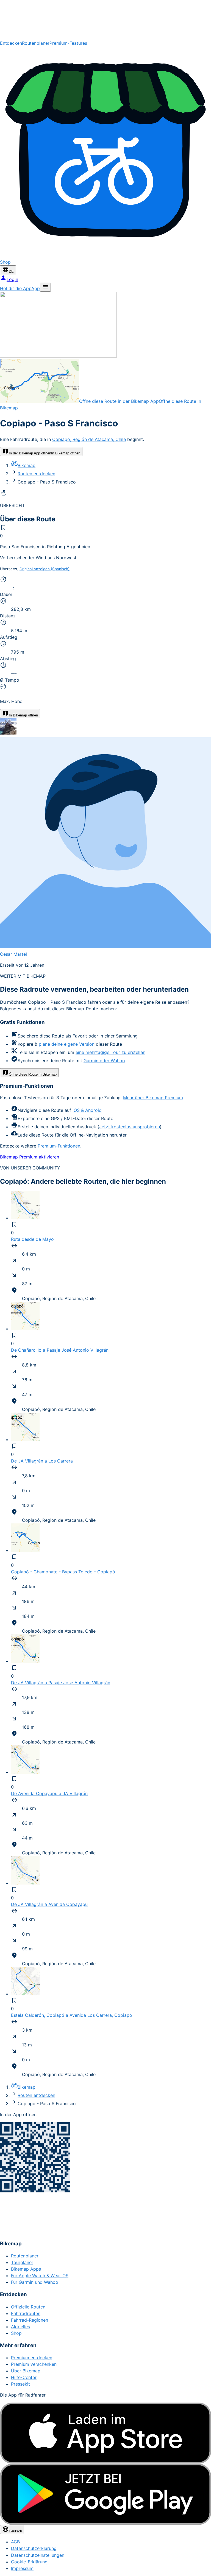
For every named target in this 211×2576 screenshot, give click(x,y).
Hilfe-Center (24, 2377)
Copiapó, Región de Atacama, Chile (89, 439)
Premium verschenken (34, 2364)
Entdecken (11, 43)
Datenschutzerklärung (34, 2548)
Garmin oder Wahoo (104, 1061)
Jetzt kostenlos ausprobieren (130, 1127)
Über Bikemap (26, 2371)
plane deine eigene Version (67, 1044)
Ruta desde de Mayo (32, 1239)
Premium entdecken (32, 2358)
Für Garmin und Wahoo (35, 2282)
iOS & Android (87, 1110)
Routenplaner (36, 43)
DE (11, 272)
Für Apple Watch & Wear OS (40, 2276)
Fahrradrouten (26, 2313)
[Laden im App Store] (105, 2433)
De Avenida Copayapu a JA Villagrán (49, 1793)
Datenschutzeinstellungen (38, 2555)
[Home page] (105, 20)
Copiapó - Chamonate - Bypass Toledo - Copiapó (63, 1572)
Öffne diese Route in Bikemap (33, 1074)
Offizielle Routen (28, 2307)
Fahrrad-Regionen (30, 2320)
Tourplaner (22, 2262)
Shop (16, 2333)
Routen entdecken (36, 474)
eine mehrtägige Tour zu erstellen (110, 1052)
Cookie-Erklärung (29, 2562)
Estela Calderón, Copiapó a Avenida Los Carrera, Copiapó (72, 2015)
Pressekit (20, 2384)
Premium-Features (68, 43)
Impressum (22, 2568)
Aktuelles (20, 2327)
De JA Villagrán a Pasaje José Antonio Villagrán (61, 1683)
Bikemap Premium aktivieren (30, 1157)
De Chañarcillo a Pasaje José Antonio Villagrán (60, 1350)
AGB (15, 2542)
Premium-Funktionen (59, 1146)
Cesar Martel (13, 954)
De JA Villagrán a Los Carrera (42, 1461)
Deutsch (15, 2531)
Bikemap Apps (26, 2269)
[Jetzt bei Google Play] (105, 2494)
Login (12, 279)
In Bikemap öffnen (23, 715)
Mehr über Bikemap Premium (153, 1098)
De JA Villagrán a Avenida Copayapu (49, 1904)
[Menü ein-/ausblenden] (45, 287)
